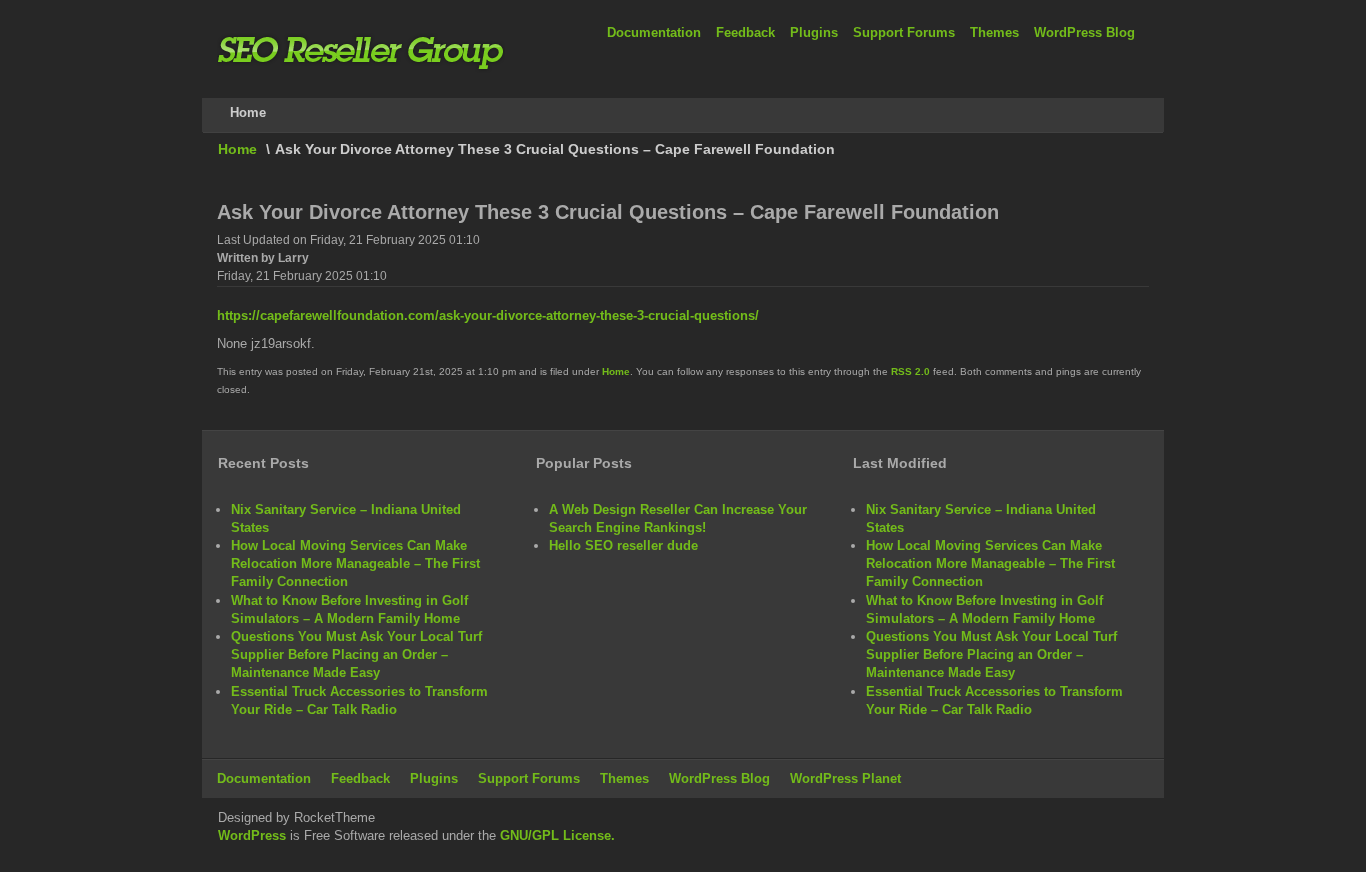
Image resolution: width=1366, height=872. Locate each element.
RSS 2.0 (910, 371)
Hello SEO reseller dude (623, 545)
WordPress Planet (845, 778)
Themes (994, 32)
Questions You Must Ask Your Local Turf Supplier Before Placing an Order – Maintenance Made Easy (356, 654)
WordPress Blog (1084, 32)
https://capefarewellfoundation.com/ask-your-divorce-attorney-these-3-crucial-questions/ (488, 315)
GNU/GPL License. (557, 835)
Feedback (745, 32)
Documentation (654, 32)
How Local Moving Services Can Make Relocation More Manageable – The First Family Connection (355, 563)
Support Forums (904, 32)
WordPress (252, 835)
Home (237, 149)
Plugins (814, 32)
